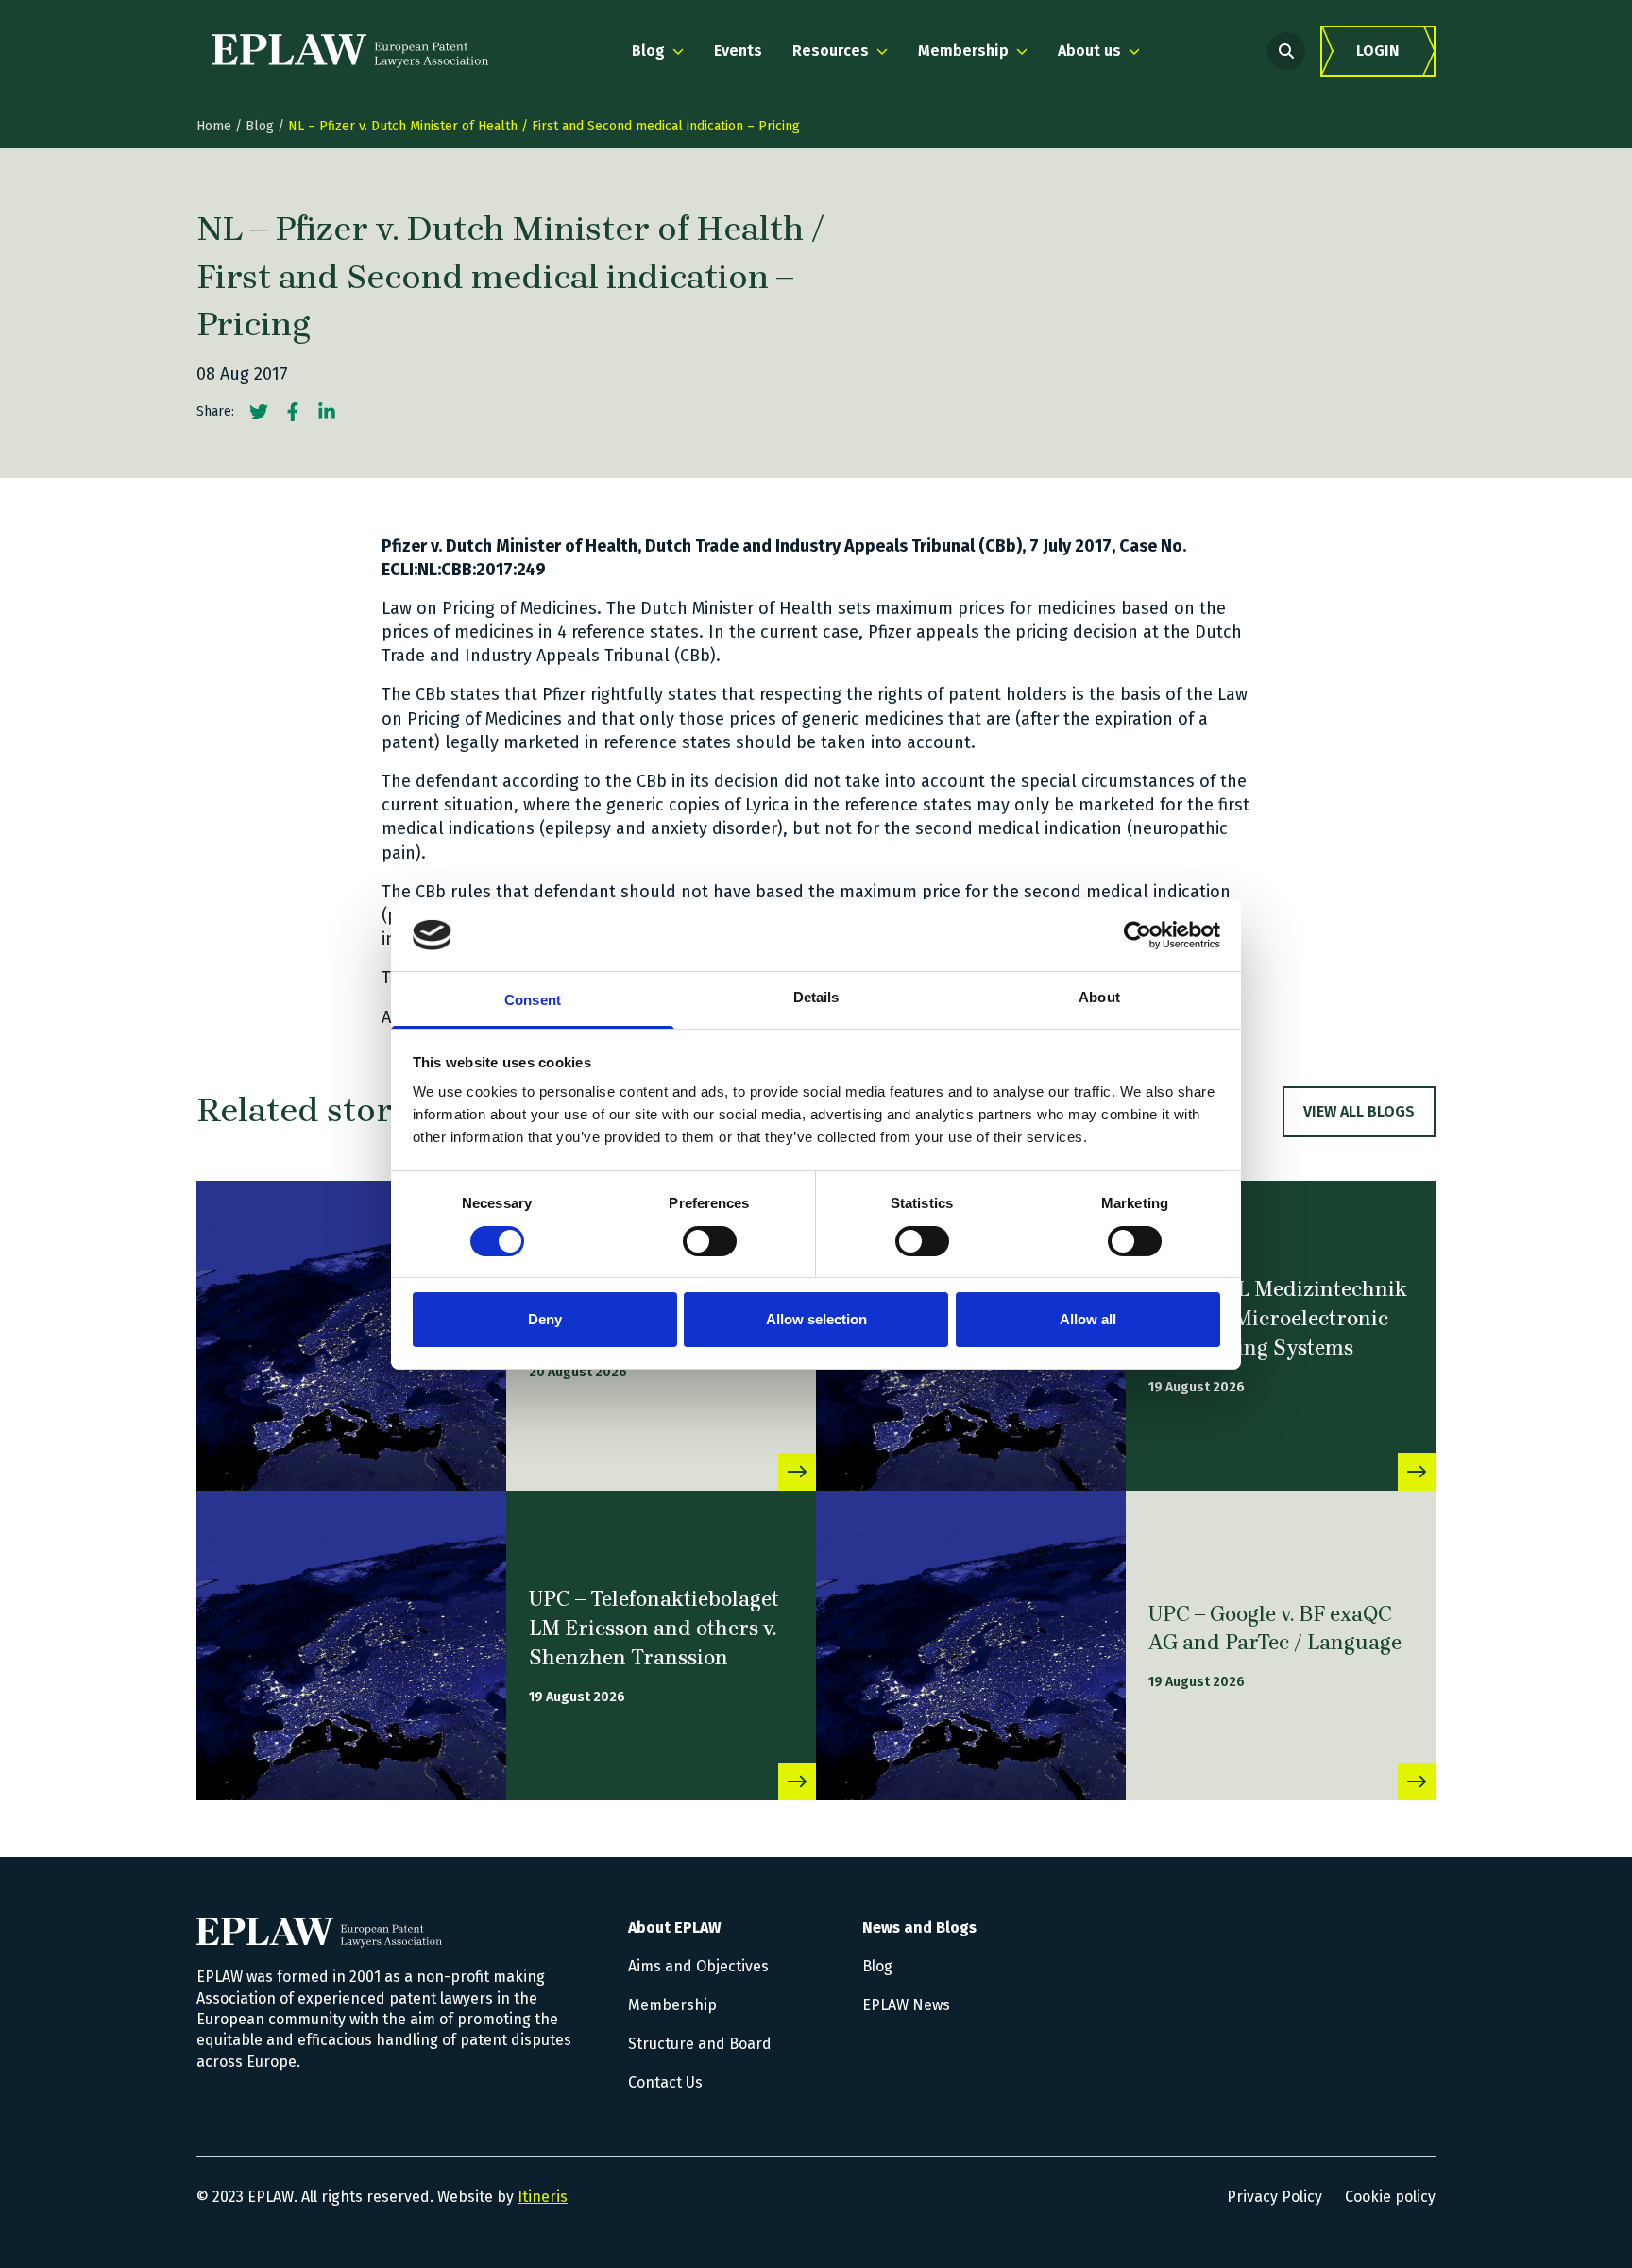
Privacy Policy (1275, 2197)
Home (214, 126)
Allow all (1088, 1319)
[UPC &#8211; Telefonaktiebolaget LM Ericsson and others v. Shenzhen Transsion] (351, 1646)
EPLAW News (906, 2005)
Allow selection (816, 1319)
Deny (545, 1319)
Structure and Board (700, 2044)
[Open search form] (1286, 51)
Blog (260, 126)
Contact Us (665, 2082)
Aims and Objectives (698, 1966)
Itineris (543, 2197)
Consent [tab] (533, 1000)
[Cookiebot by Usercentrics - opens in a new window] (1138, 935)
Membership (672, 2005)
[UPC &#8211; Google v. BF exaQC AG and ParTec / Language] (971, 1646)
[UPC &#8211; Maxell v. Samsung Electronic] (351, 1336)
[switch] (710, 1241)
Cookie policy (1390, 2197)
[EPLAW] (350, 51)
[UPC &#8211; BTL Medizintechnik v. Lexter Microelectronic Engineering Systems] (1417, 1472)
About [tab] (1099, 997)
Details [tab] (816, 997)
